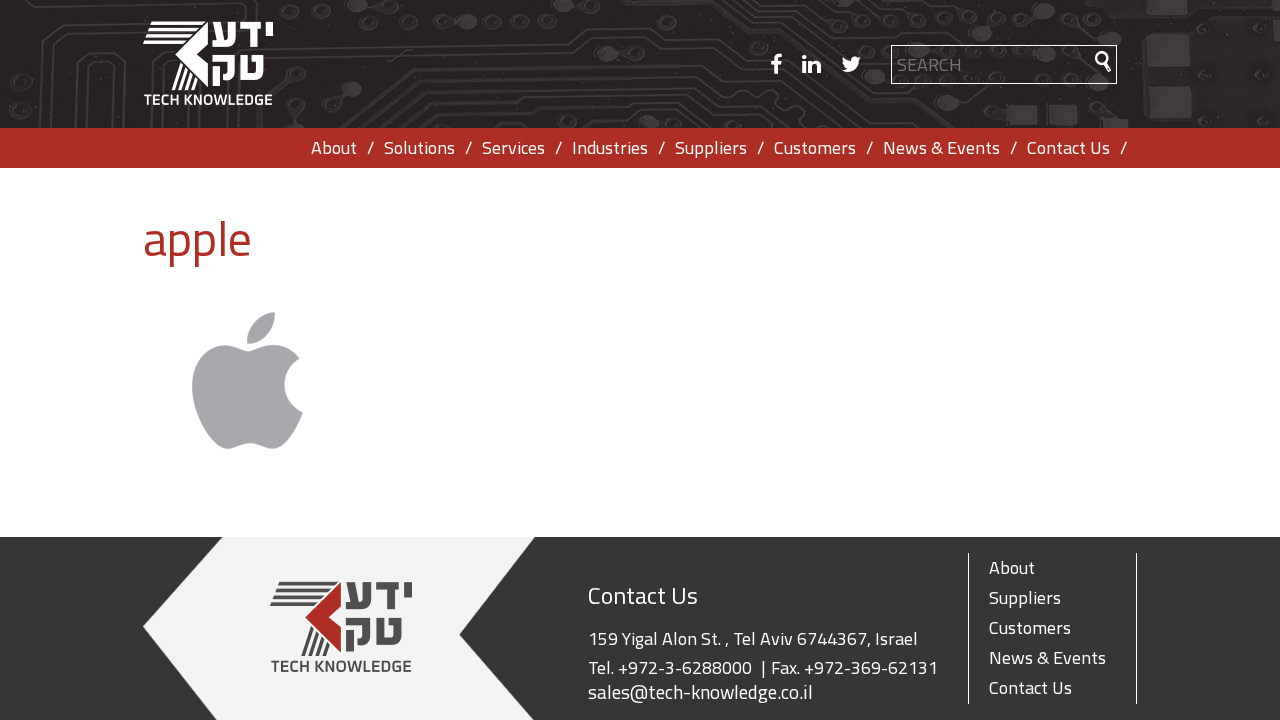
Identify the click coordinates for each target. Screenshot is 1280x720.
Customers (815, 147)
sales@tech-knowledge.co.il (700, 692)
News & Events (941, 147)
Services (513, 147)
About (334, 147)
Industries (610, 147)
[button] (1103, 61)
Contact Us (1068, 147)
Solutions (419, 147)
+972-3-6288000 (685, 667)
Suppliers (711, 147)
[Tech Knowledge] (208, 64)
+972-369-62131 (871, 667)
